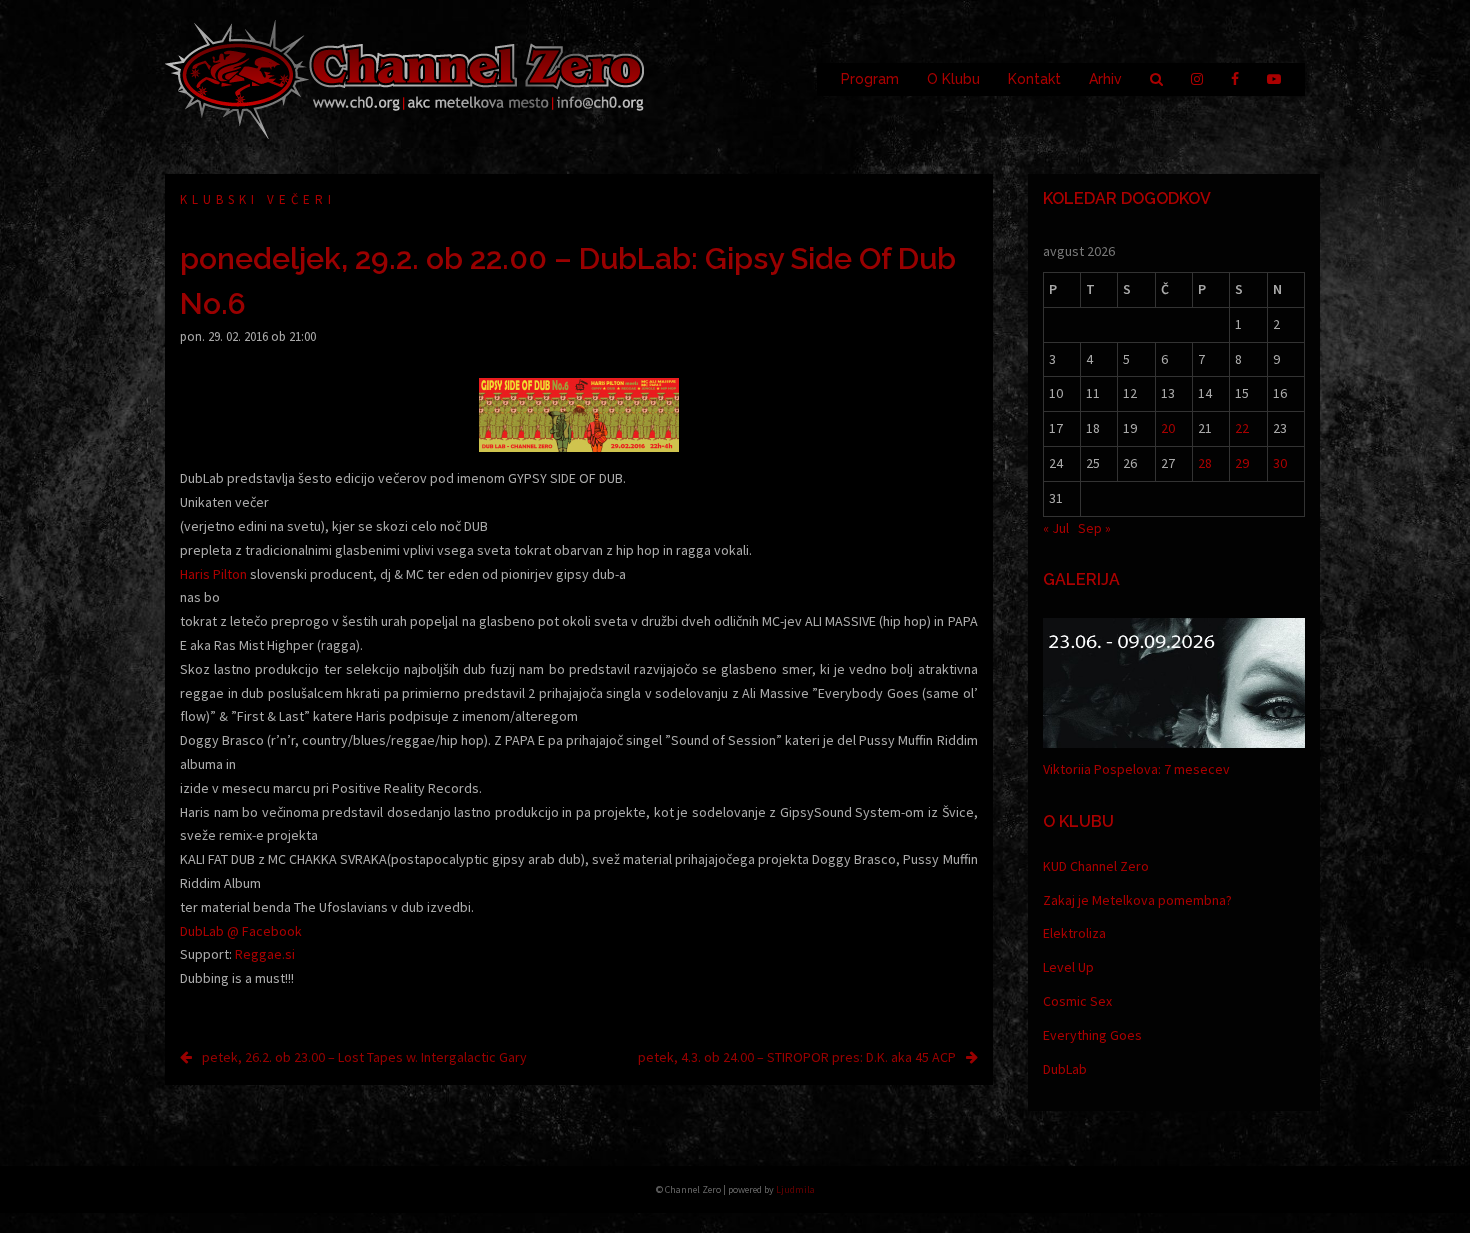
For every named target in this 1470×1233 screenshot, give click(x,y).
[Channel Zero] (405, 78)
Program (870, 79)
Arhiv (1105, 79)
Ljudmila (795, 1189)
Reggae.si (265, 954)
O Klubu (953, 79)
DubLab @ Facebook (241, 931)
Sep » (1094, 528)
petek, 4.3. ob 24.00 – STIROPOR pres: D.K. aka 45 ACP (797, 1057)
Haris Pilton (213, 574)
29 (1242, 463)
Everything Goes (1092, 1035)
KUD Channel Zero (1096, 866)
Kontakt (1034, 79)
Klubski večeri (258, 199)
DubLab (1065, 1069)
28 (1205, 463)
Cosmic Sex (1077, 1001)
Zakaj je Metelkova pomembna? (1137, 900)
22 (1242, 428)
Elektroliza (1074, 933)
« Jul (1056, 528)
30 (1280, 463)
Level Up (1068, 967)
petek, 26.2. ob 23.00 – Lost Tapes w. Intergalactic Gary (364, 1057)
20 (1168, 428)
